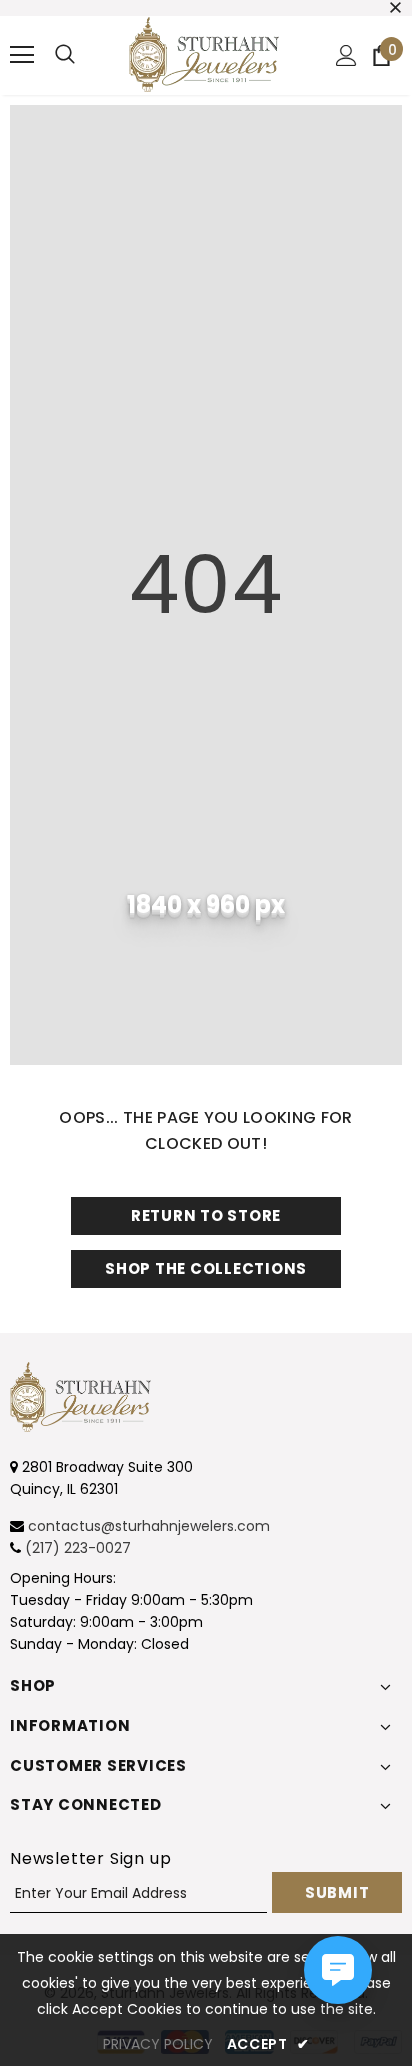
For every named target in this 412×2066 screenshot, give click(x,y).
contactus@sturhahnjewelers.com (149, 1526)
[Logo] (204, 54)
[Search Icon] (65, 55)
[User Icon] (346, 55)
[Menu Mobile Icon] (22, 55)
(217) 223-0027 (78, 1548)
